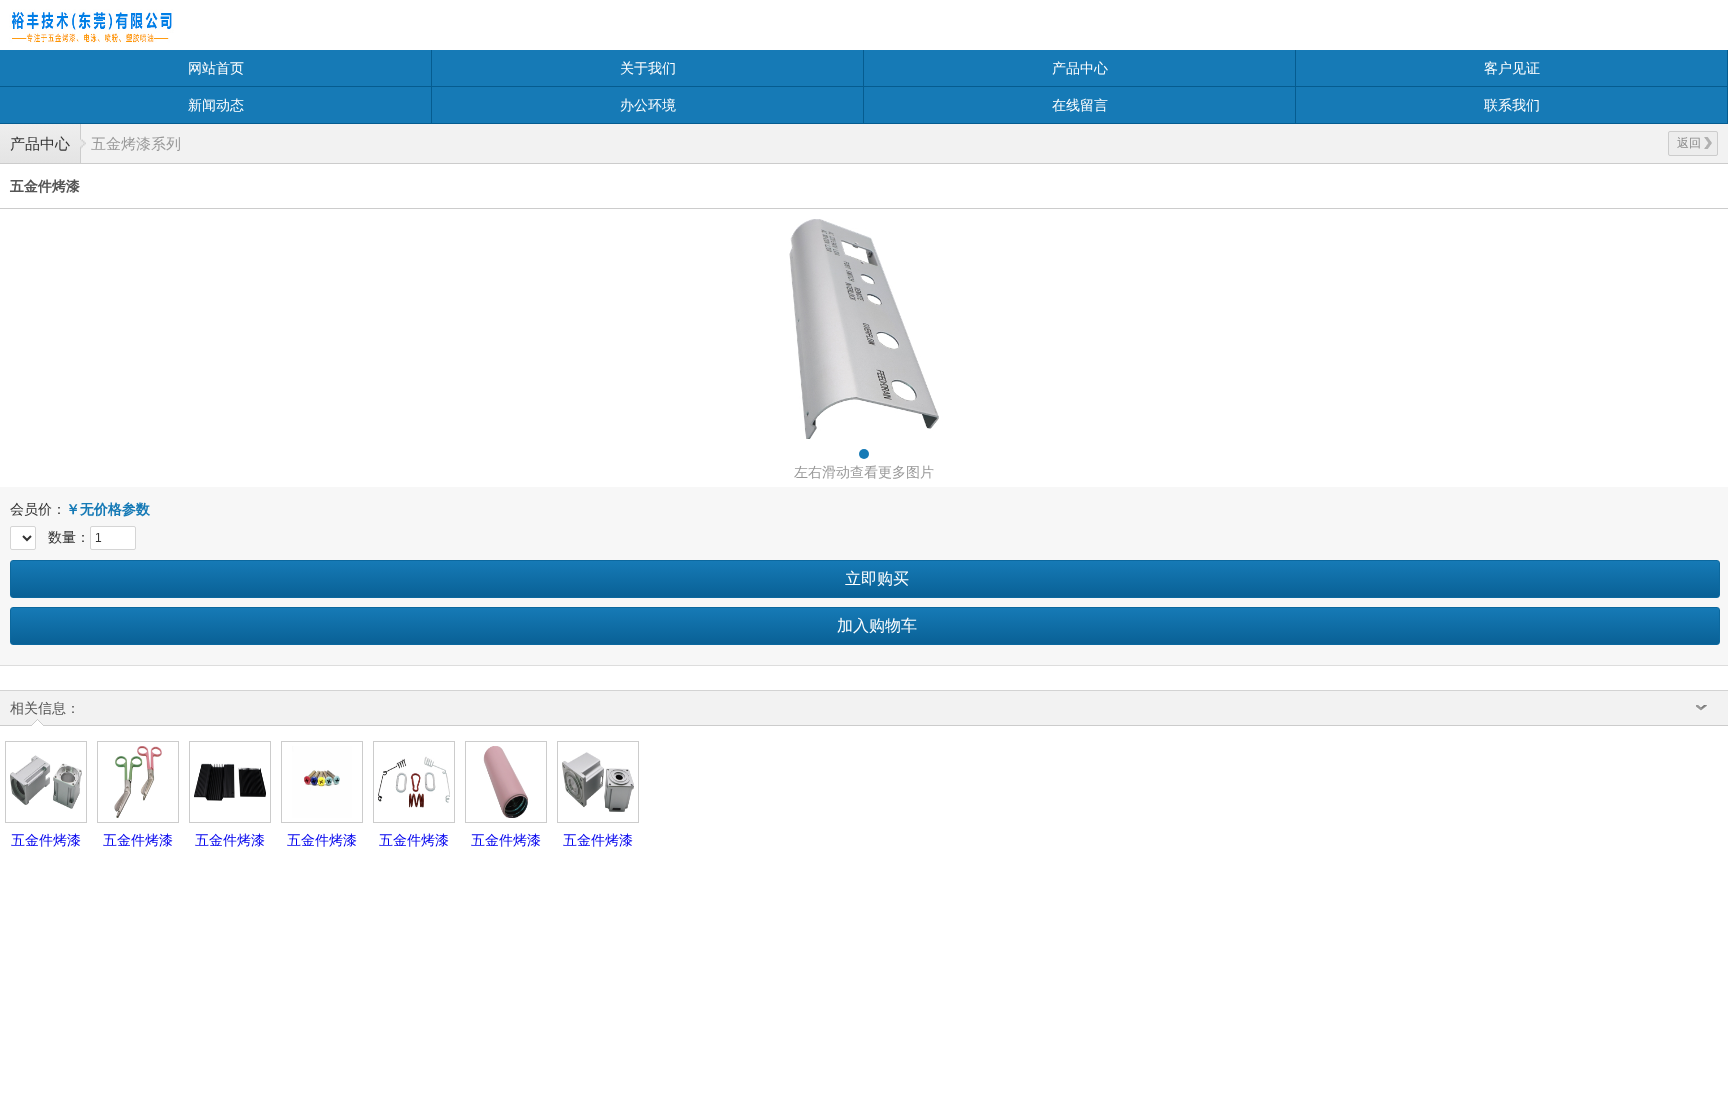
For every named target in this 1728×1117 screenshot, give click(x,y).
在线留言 (1080, 105)
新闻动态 (216, 105)
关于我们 (648, 68)
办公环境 (648, 105)
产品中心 (1080, 68)
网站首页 (216, 68)
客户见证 (1512, 68)
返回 (1689, 143)
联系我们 (1512, 105)
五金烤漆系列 (136, 143)
